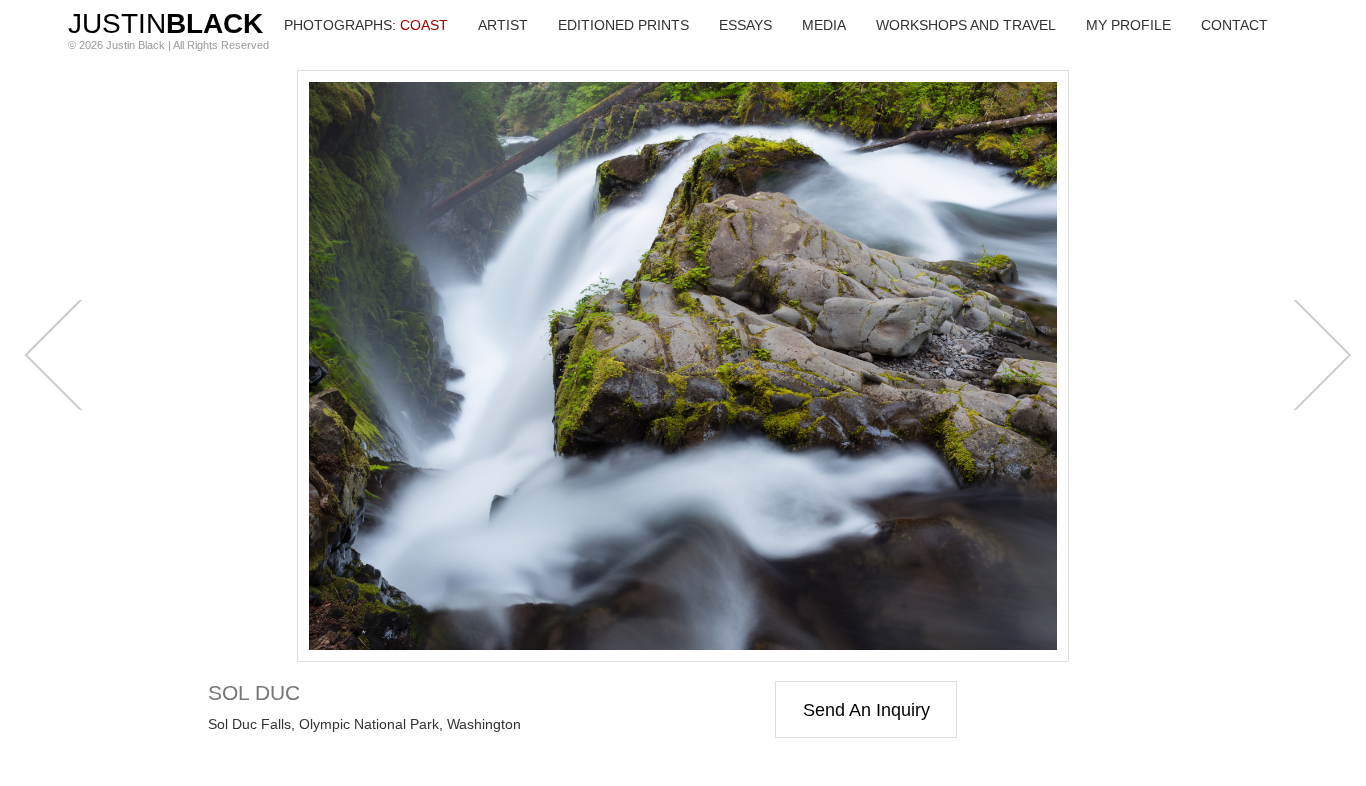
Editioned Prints (623, 25)
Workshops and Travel (966, 25)
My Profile (1128, 25)
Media (824, 25)
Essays (745, 25)
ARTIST (503, 25)
